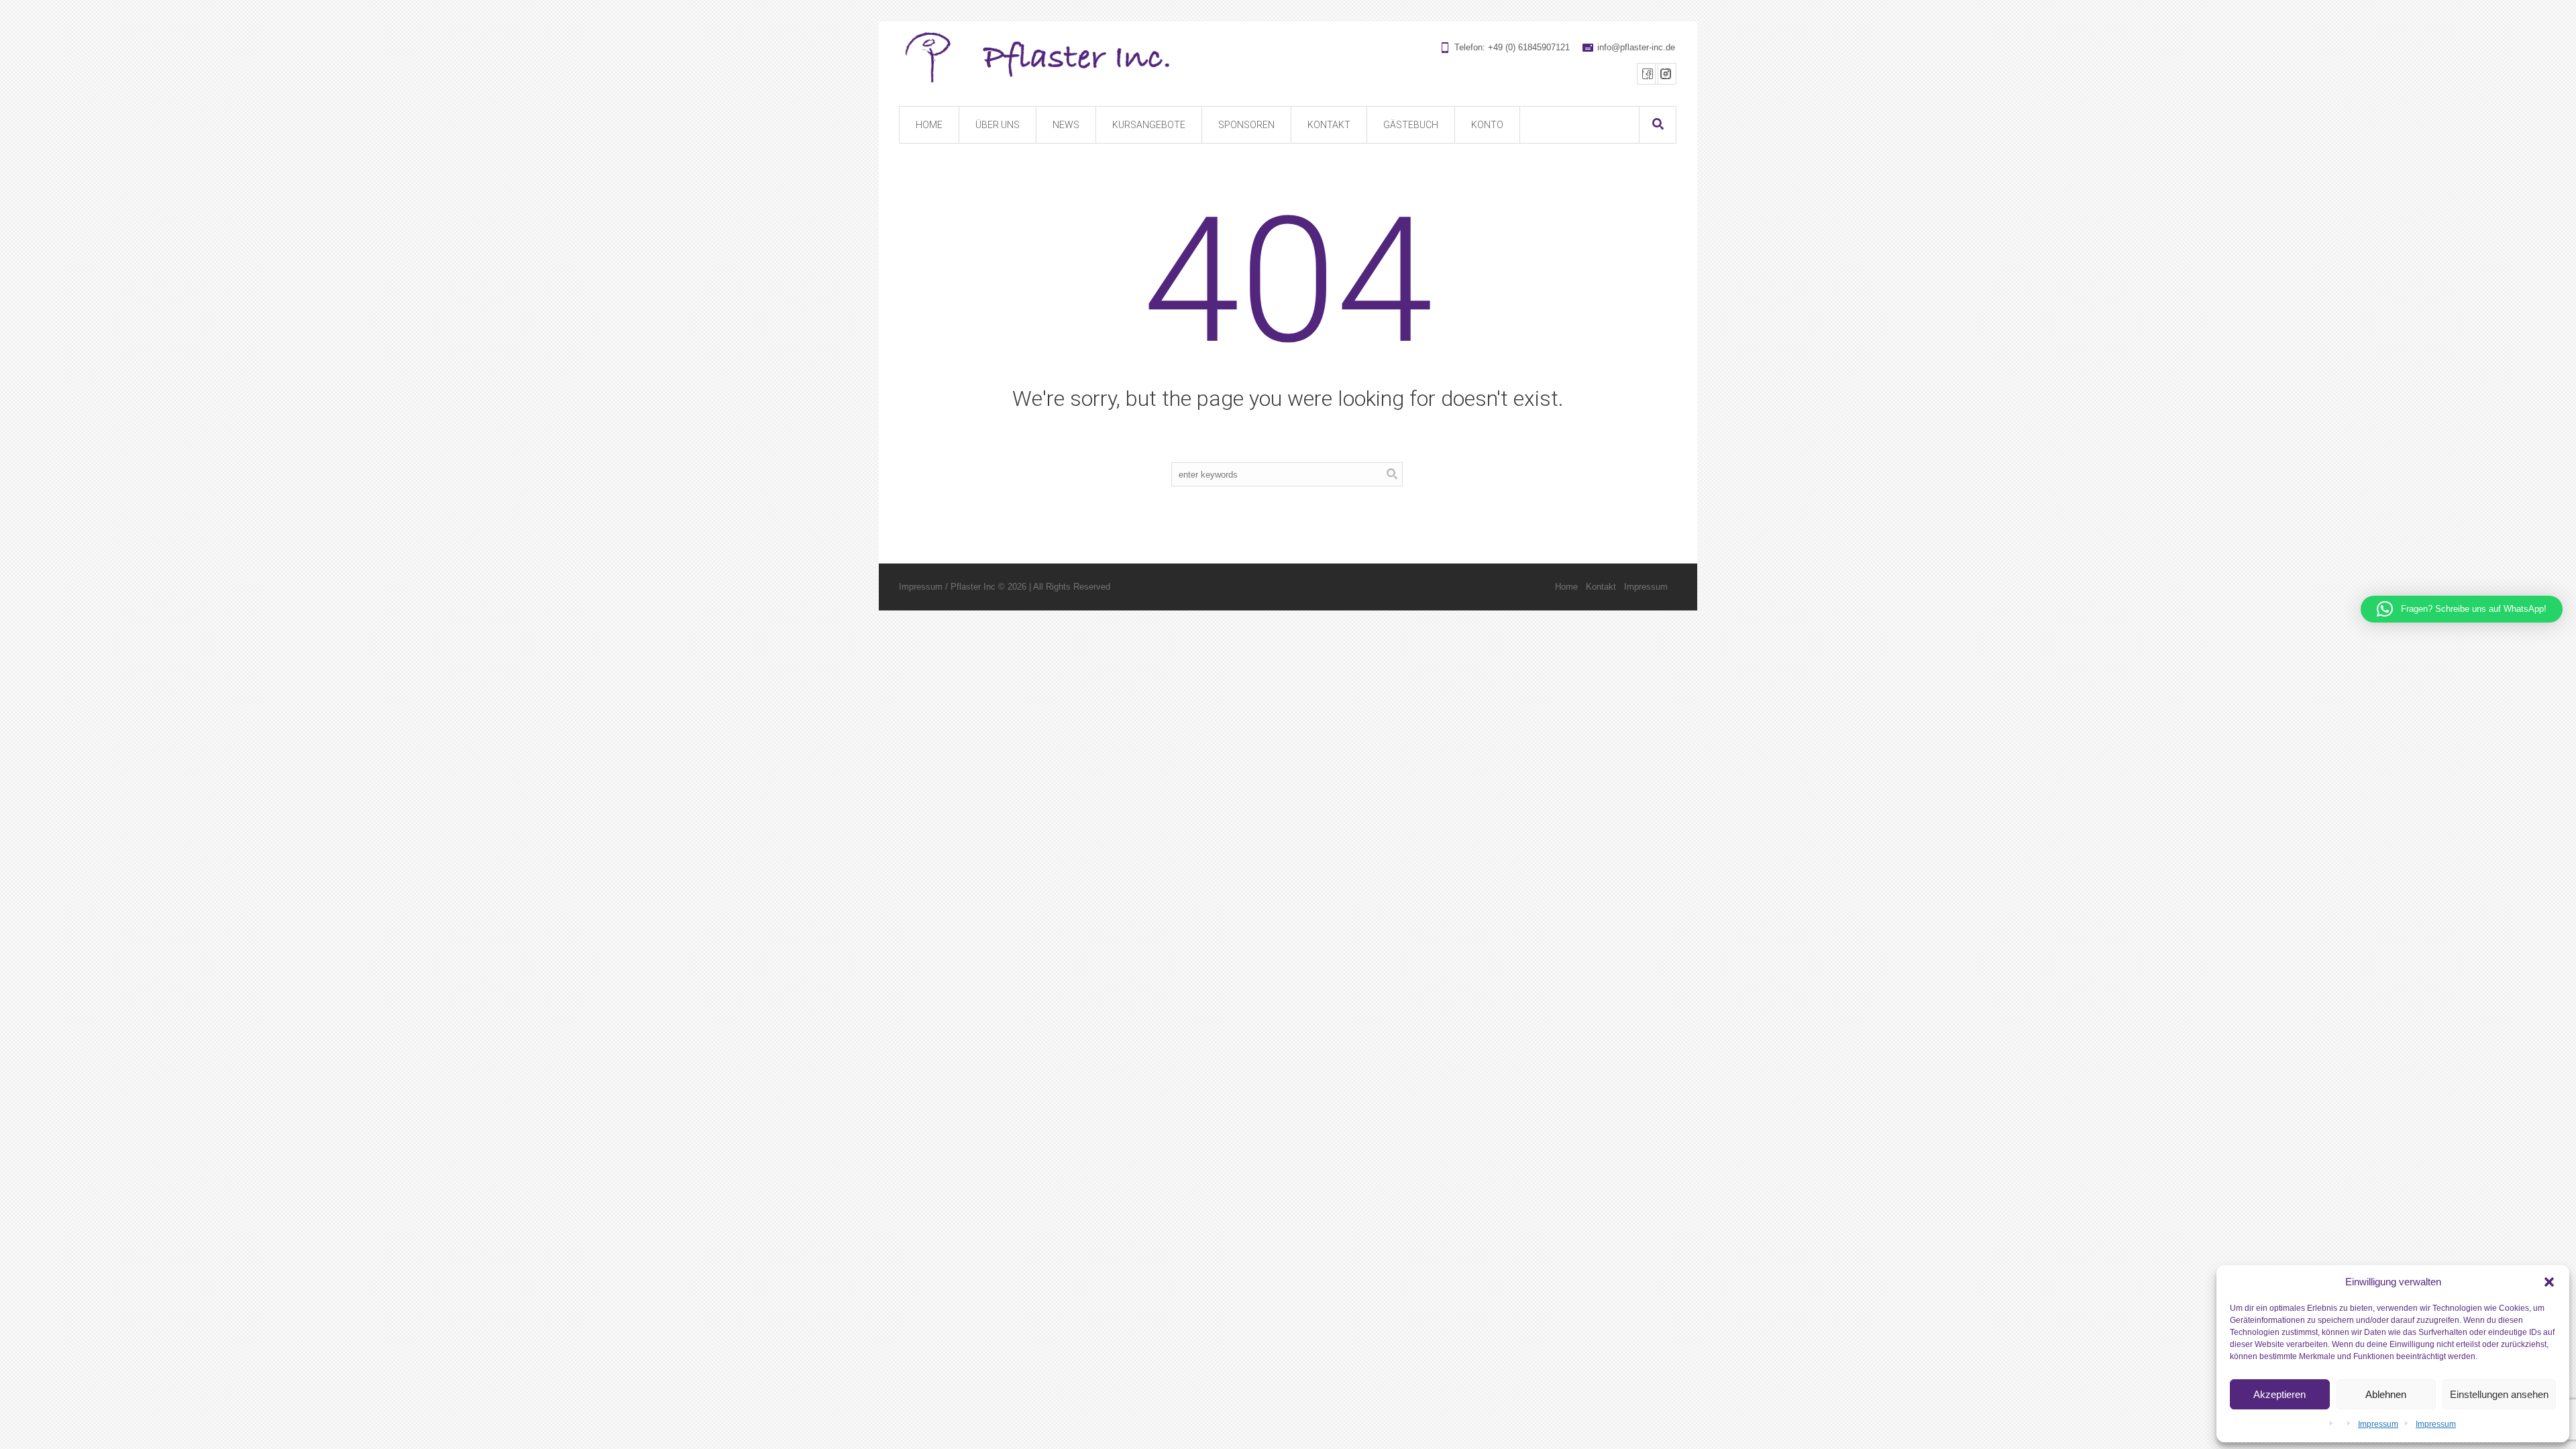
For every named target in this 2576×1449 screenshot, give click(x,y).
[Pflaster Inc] (1287, 58)
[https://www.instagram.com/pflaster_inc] (1666, 74)
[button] (2549, 1282)
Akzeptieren (2279, 1394)
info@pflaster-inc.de (1636, 47)
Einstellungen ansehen (2499, 1394)
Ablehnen (2386, 1394)
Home (1566, 587)
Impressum (2378, 1424)
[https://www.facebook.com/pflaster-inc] (1648, 74)
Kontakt (1601, 587)
